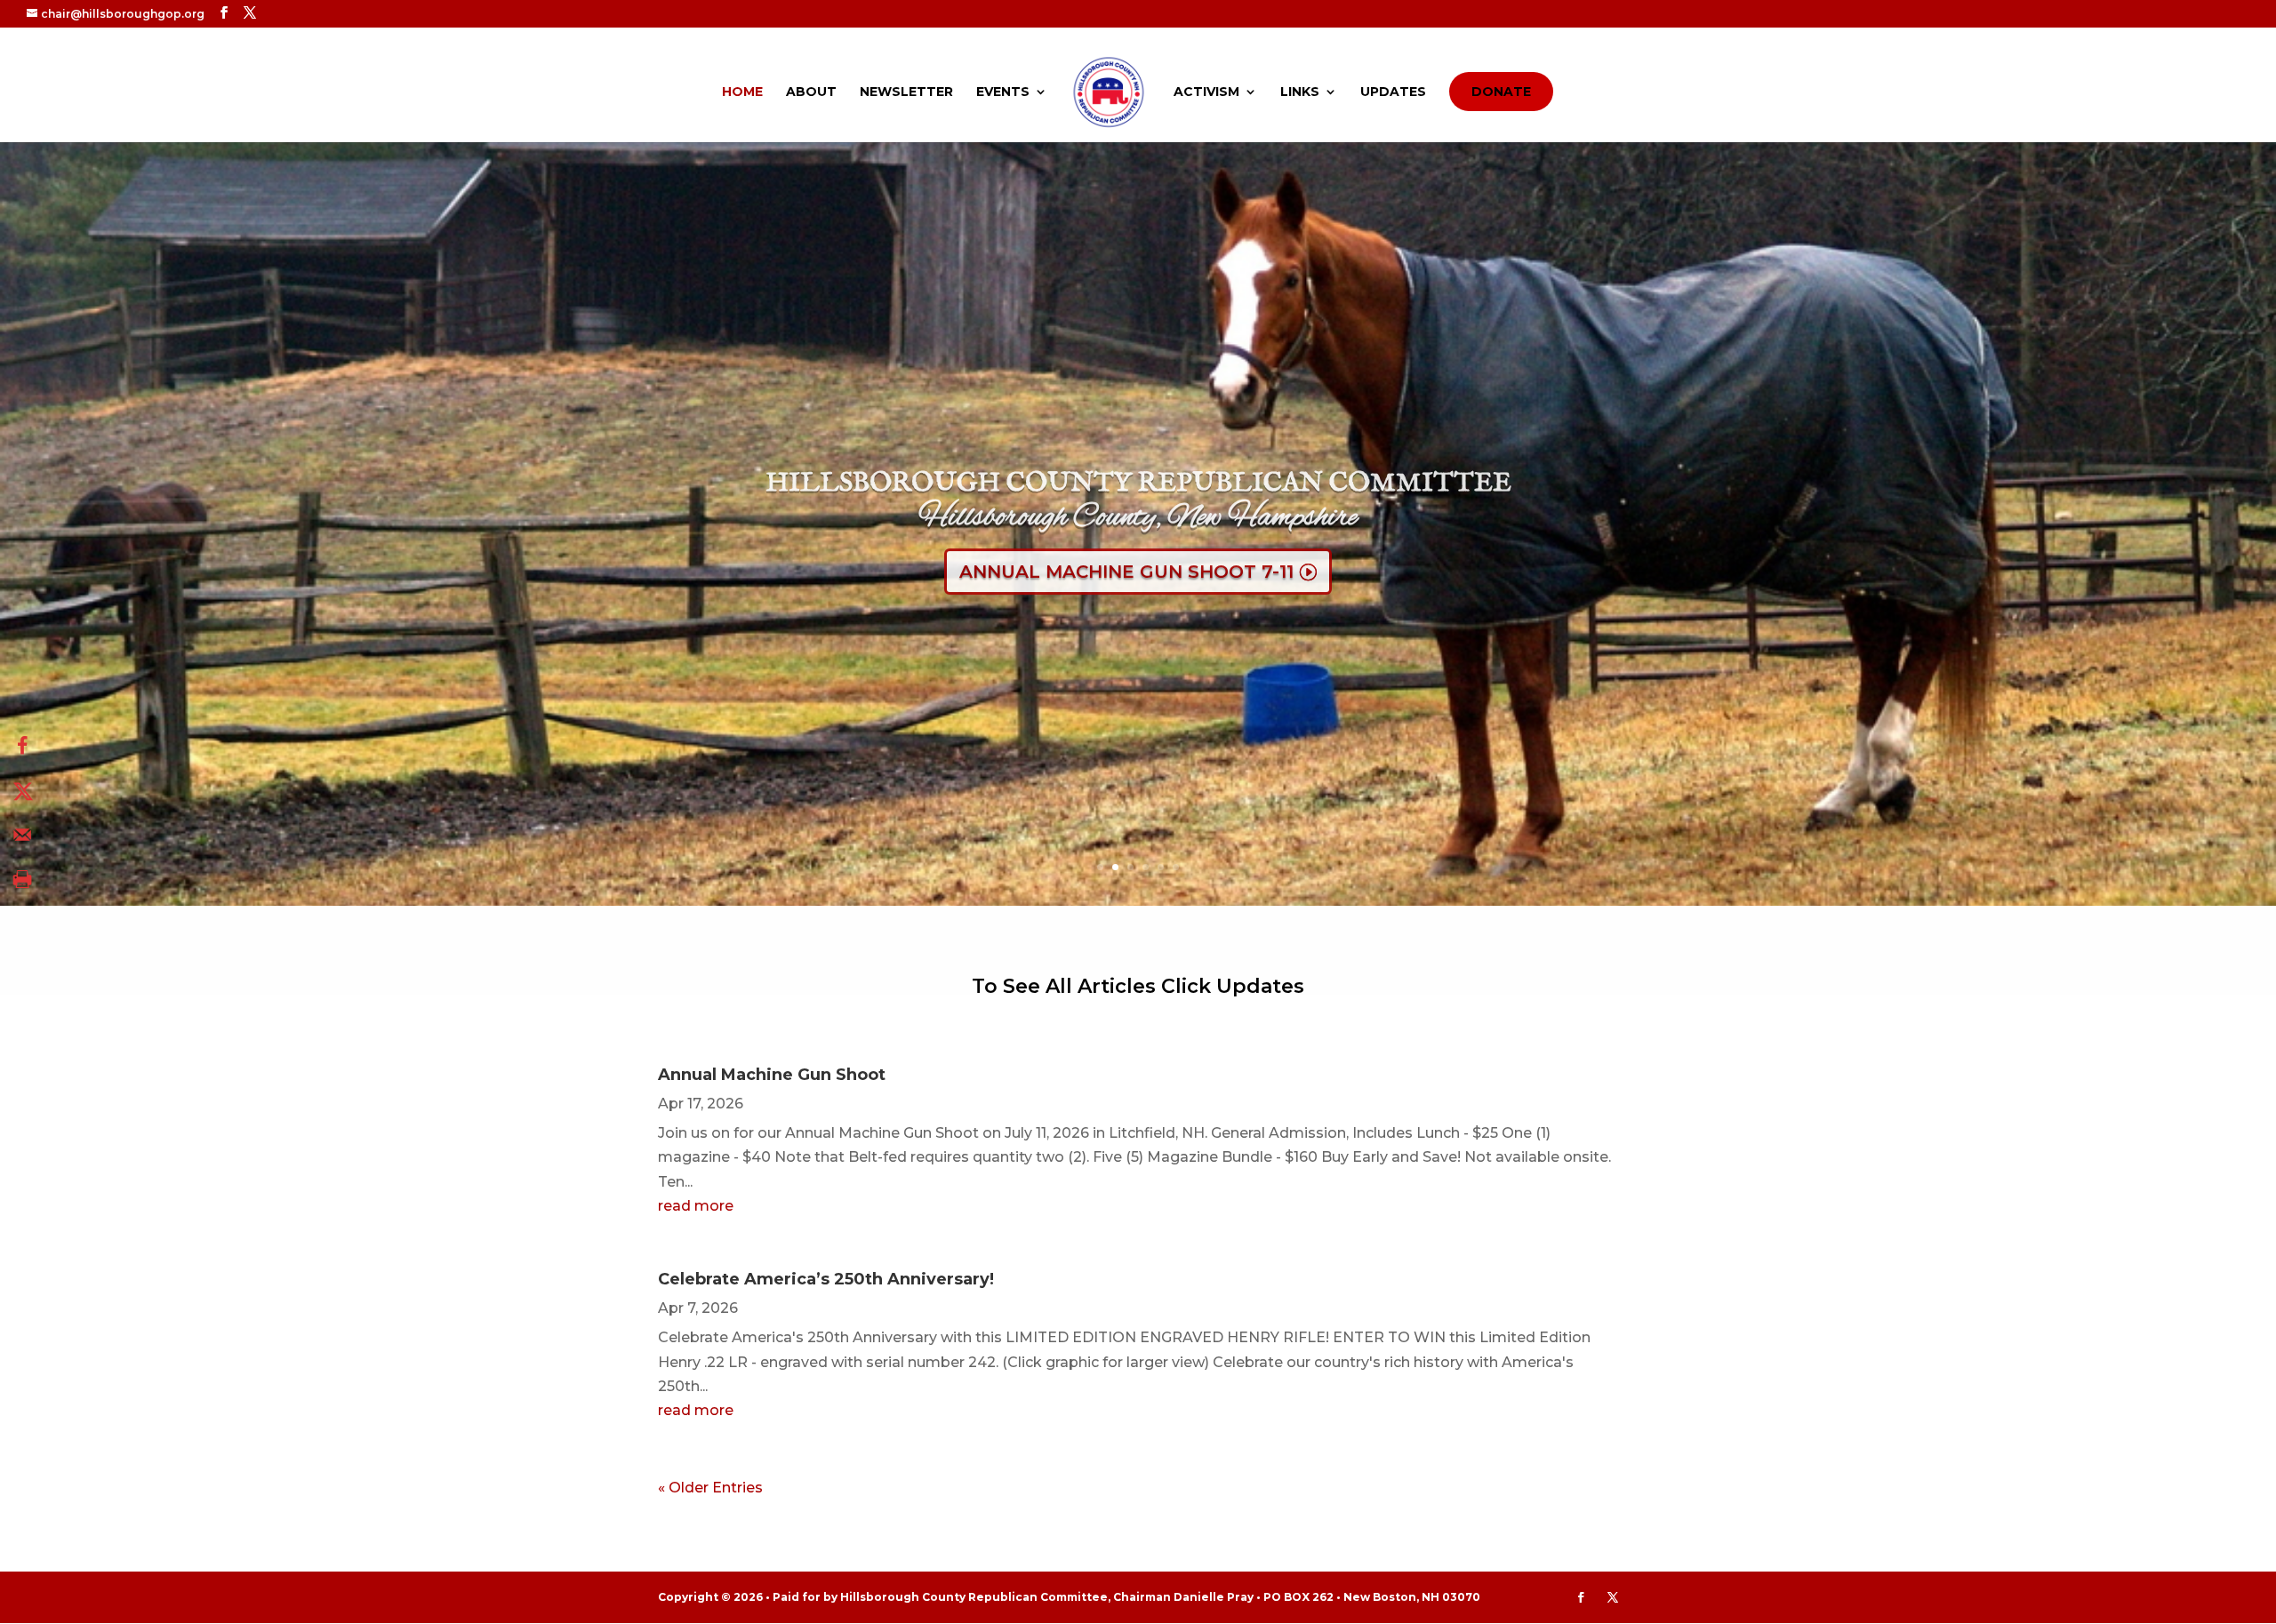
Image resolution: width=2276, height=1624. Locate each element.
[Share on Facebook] (22, 746)
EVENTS (1003, 92)
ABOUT (811, 92)
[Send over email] (22, 835)
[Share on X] (22, 790)
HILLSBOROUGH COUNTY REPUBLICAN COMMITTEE (1138, 475)
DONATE (1501, 92)
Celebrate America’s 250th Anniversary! (826, 1279)
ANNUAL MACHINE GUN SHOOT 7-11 (1126, 563)
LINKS (1300, 92)
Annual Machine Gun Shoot (772, 1075)
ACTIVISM (1206, 92)
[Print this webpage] (22, 879)
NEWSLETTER (906, 92)
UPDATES (1393, 92)
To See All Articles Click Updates (1138, 986)
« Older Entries (710, 1488)
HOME (742, 92)
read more (696, 1206)
